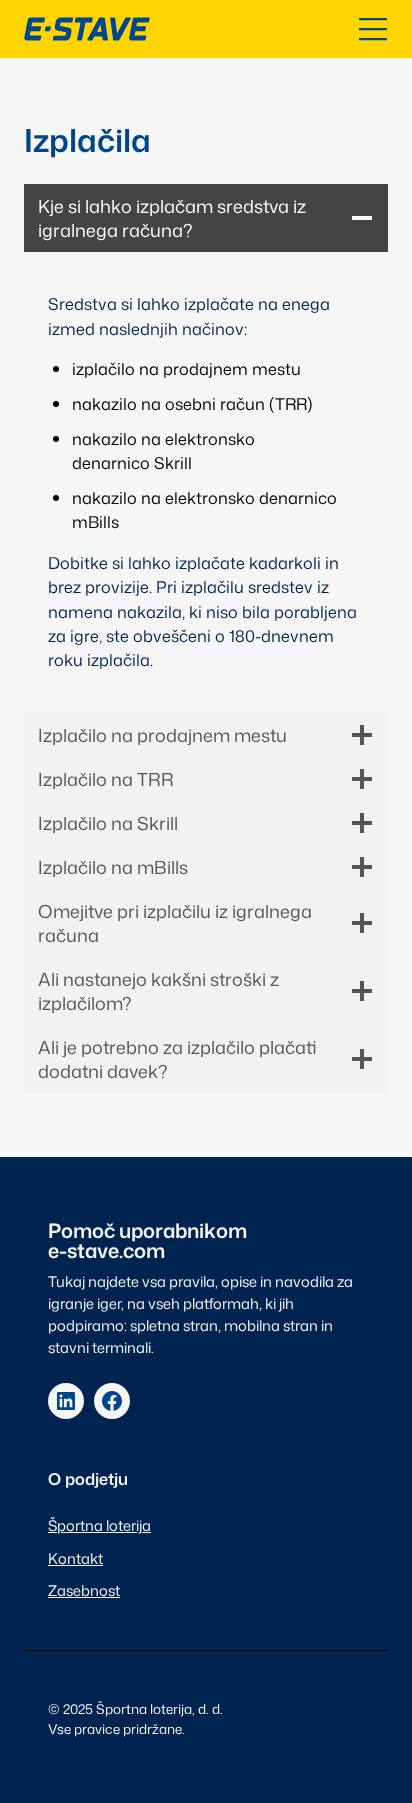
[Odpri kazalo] (373, 29)
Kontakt (75, 1558)
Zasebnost (84, 1590)
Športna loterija (99, 1525)
